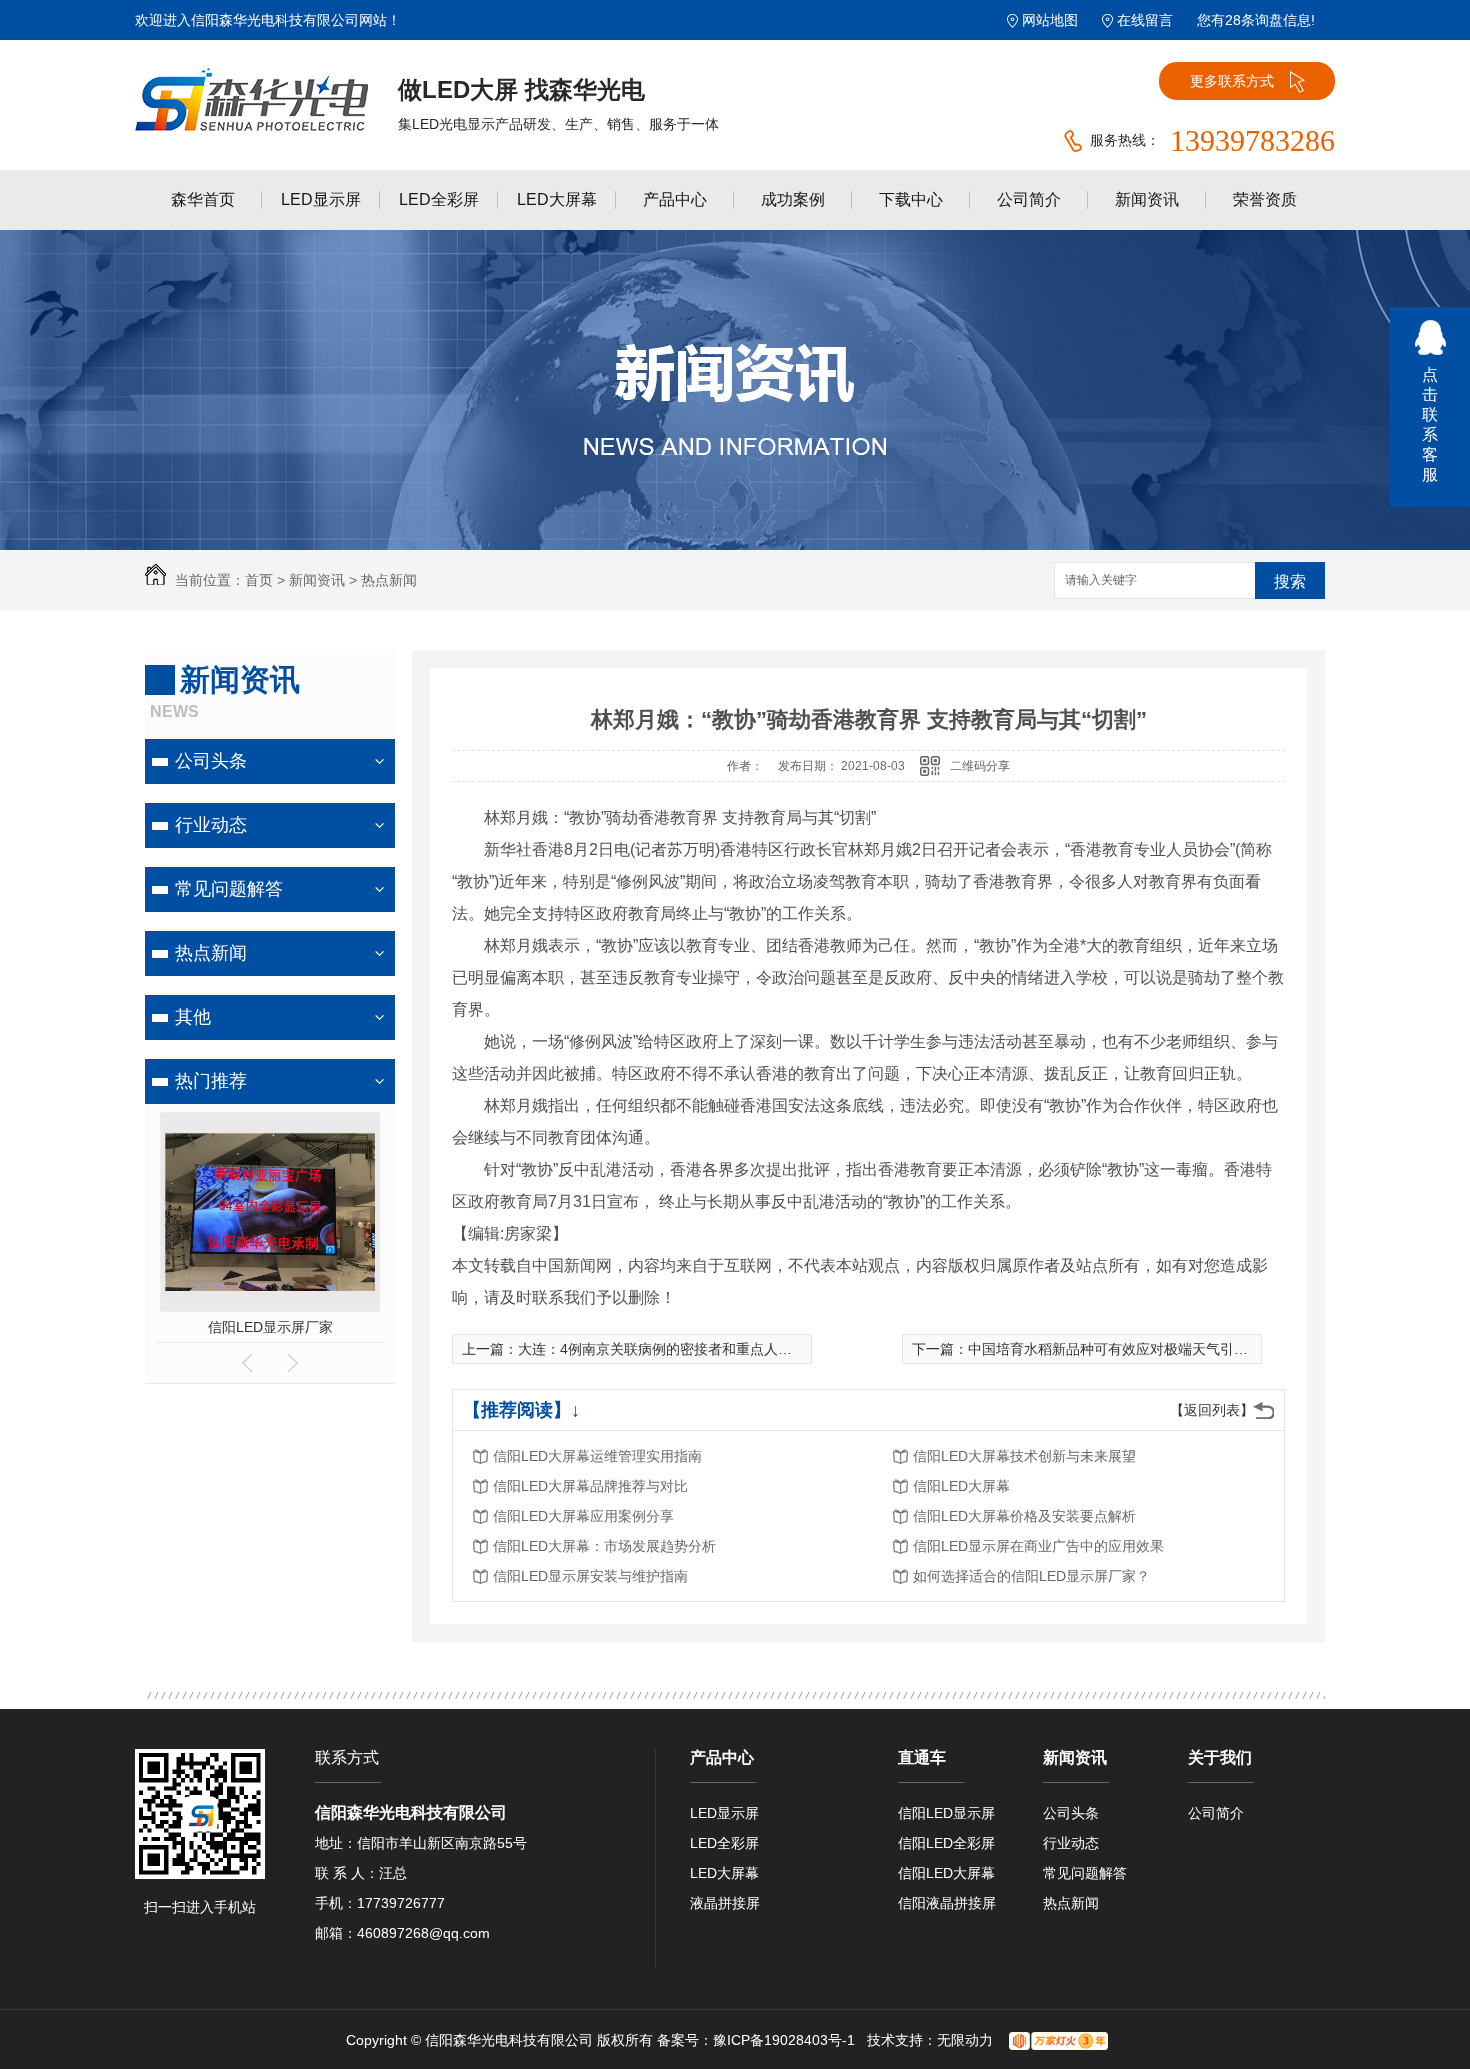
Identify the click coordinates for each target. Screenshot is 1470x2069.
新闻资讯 (1147, 199)
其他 (193, 1017)
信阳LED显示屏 (946, 1813)
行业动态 (211, 825)
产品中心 (675, 199)
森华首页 (203, 199)
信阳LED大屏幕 (961, 1486)
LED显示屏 (321, 199)
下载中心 (911, 199)
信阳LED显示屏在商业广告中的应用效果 (1038, 1546)
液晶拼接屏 (725, 1903)
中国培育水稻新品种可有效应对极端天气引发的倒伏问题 (1143, 1349)
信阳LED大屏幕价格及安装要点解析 (1024, 1516)
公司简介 (1029, 199)
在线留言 (1145, 20)
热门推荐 (211, 1081)
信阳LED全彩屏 (946, 1843)
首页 (259, 580)
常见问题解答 (229, 889)
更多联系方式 (1232, 81)
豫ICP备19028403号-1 (784, 2040)
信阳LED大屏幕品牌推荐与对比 (590, 1486)
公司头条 (211, 761)
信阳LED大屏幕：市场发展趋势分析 (604, 1546)
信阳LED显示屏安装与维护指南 (590, 1576)
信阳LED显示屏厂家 (270, 1327)
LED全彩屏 (439, 199)
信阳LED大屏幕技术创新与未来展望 (1024, 1456)
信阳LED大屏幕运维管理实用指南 (597, 1456)
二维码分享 (980, 766)
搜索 (1290, 581)
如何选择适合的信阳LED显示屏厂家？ (1031, 1576)
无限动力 (965, 2040)
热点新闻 (389, 580)
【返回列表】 (1212, 1410)
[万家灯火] (1058, 2040)
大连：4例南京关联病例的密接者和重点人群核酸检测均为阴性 (711, 1349)
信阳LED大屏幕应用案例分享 (583, 1516)
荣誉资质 (1265, 199)
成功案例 (793, 199)
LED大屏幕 (557, 199)
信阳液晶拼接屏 (947, 1903)
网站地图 (1050, 20)
